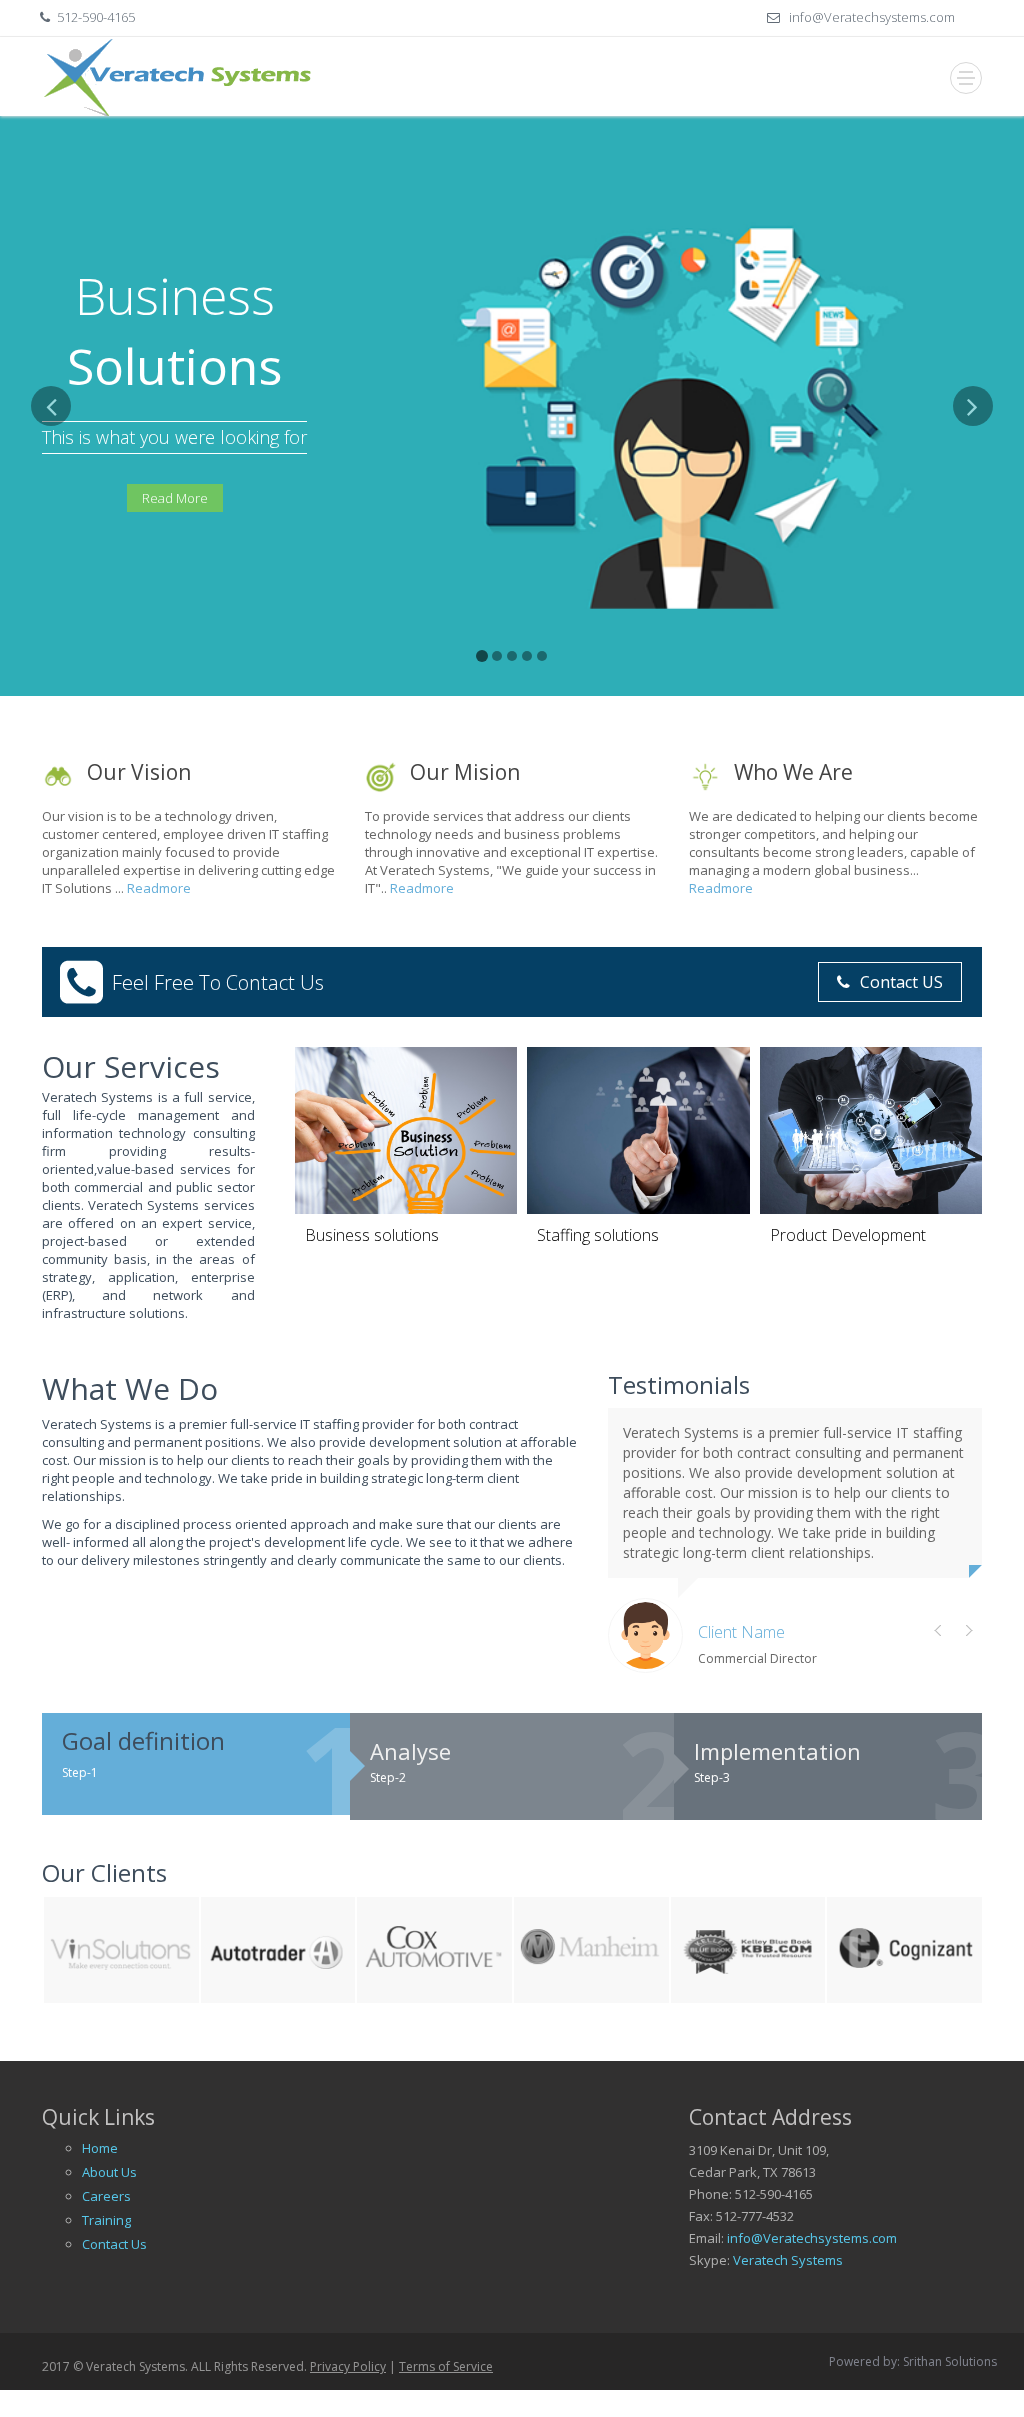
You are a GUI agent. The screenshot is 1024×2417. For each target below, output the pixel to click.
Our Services (131, 1066)
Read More (175, 498)
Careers (106, 2196)
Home (100, 2148)
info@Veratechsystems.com (870, 17)
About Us (109, 2172)
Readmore (159, 888)
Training (106, 2220)
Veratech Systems (788, 2260)
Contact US (901, 982)
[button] (51, 541)
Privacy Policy (348, 2366)
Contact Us (114, 2244)
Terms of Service (446, 2366)
